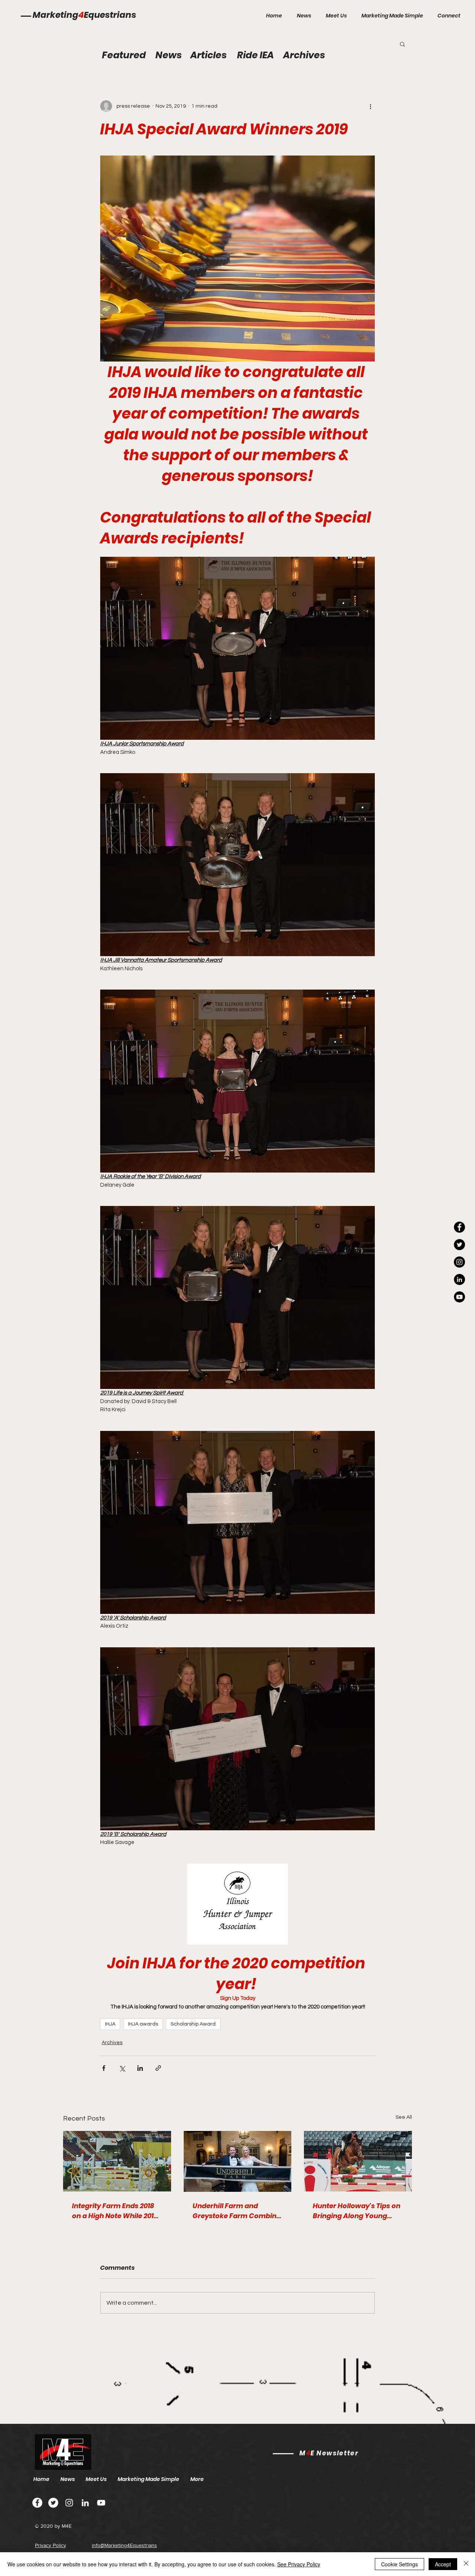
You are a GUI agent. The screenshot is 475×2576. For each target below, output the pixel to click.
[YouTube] (459, 1297)
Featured (124, 55)
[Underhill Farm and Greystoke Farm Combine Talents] (238, 2161)
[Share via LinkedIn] (140, 2068)
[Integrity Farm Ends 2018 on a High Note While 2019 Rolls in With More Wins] (117, 2161)
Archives (112, 2043)
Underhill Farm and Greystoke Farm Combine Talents (237, 2211)
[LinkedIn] (459, 1279)
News (169, 55)
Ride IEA (255, 55)
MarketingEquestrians (84, 15)
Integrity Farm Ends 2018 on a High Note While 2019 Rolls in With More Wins (115, 2211)
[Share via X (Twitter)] (122, 2068)
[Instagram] (459, 1262)
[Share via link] (158, 2068)
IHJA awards (143, 2024)
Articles (209, 55)
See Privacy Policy (299, 2564)
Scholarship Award (193, 2024)
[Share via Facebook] (104, 2068)
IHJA (110, 2024)
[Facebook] (37, 2503)
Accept (443, 2564)
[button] (402, 44)
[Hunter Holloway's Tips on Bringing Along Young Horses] (358, 2161)
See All (404, 2117)
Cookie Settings (399, 2564)
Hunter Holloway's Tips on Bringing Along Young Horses (357, 2211)
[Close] (466, 2564)
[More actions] (370, 106)
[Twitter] (53, 2503)
